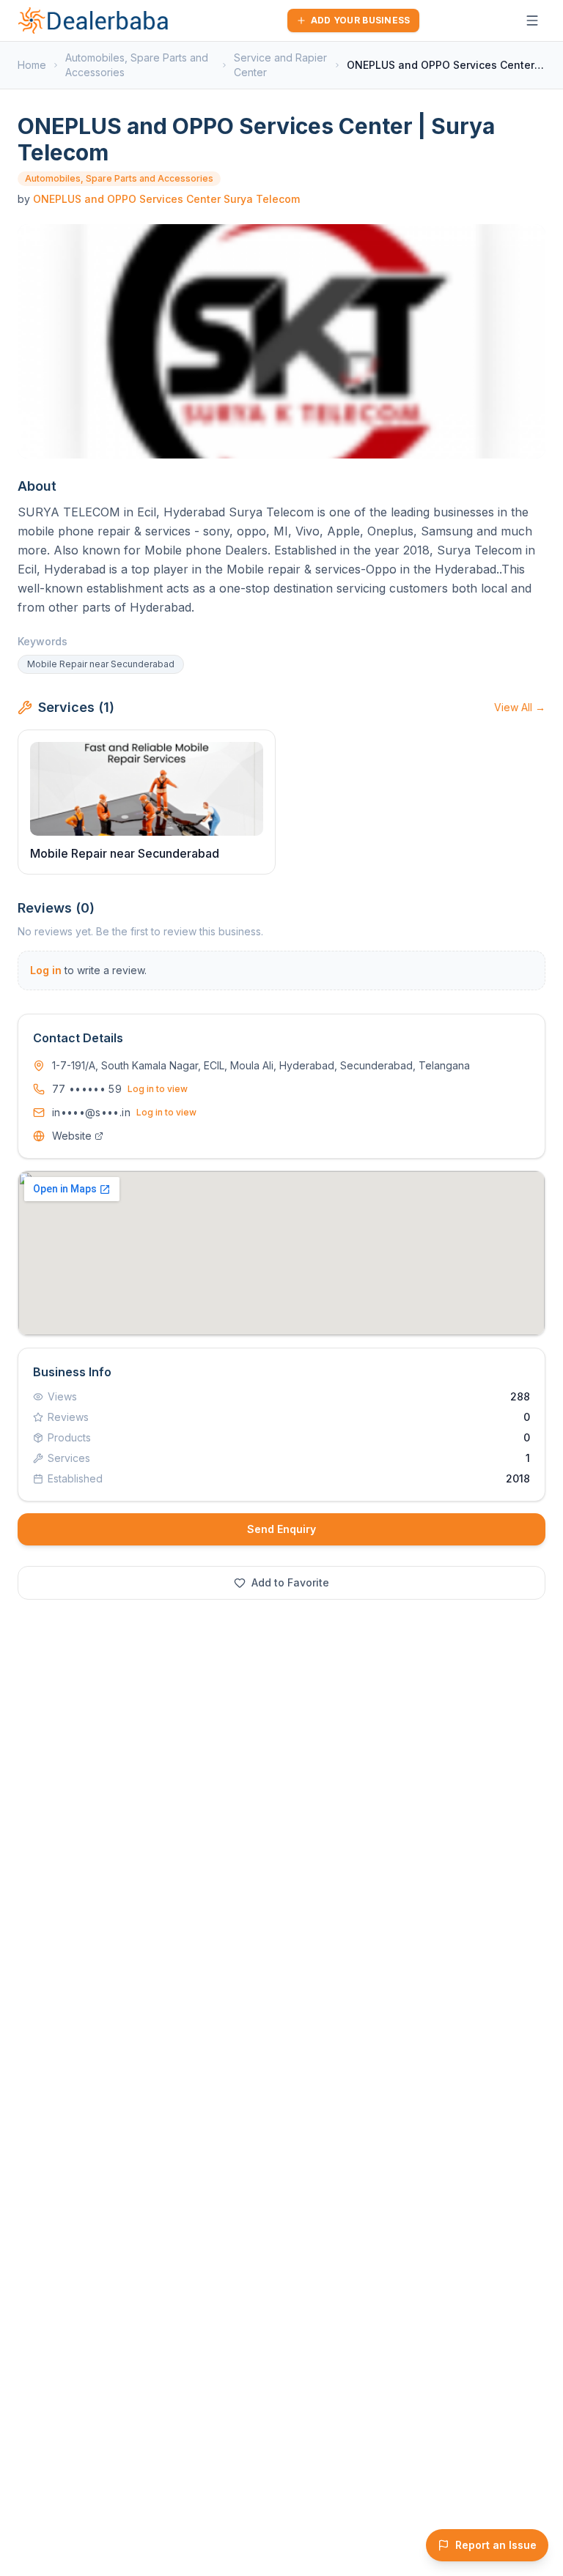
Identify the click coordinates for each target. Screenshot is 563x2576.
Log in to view (158, 1089)
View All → (520, 707)
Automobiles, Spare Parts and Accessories (137, 65)
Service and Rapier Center (280, 65)
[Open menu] (532, 21)
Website (72, 1136)
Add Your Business (361, 20)
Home (32, 65)
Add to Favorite (290, 1582)
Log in (46, 970)
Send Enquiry (281, 1529)
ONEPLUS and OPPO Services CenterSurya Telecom (166, 199)
